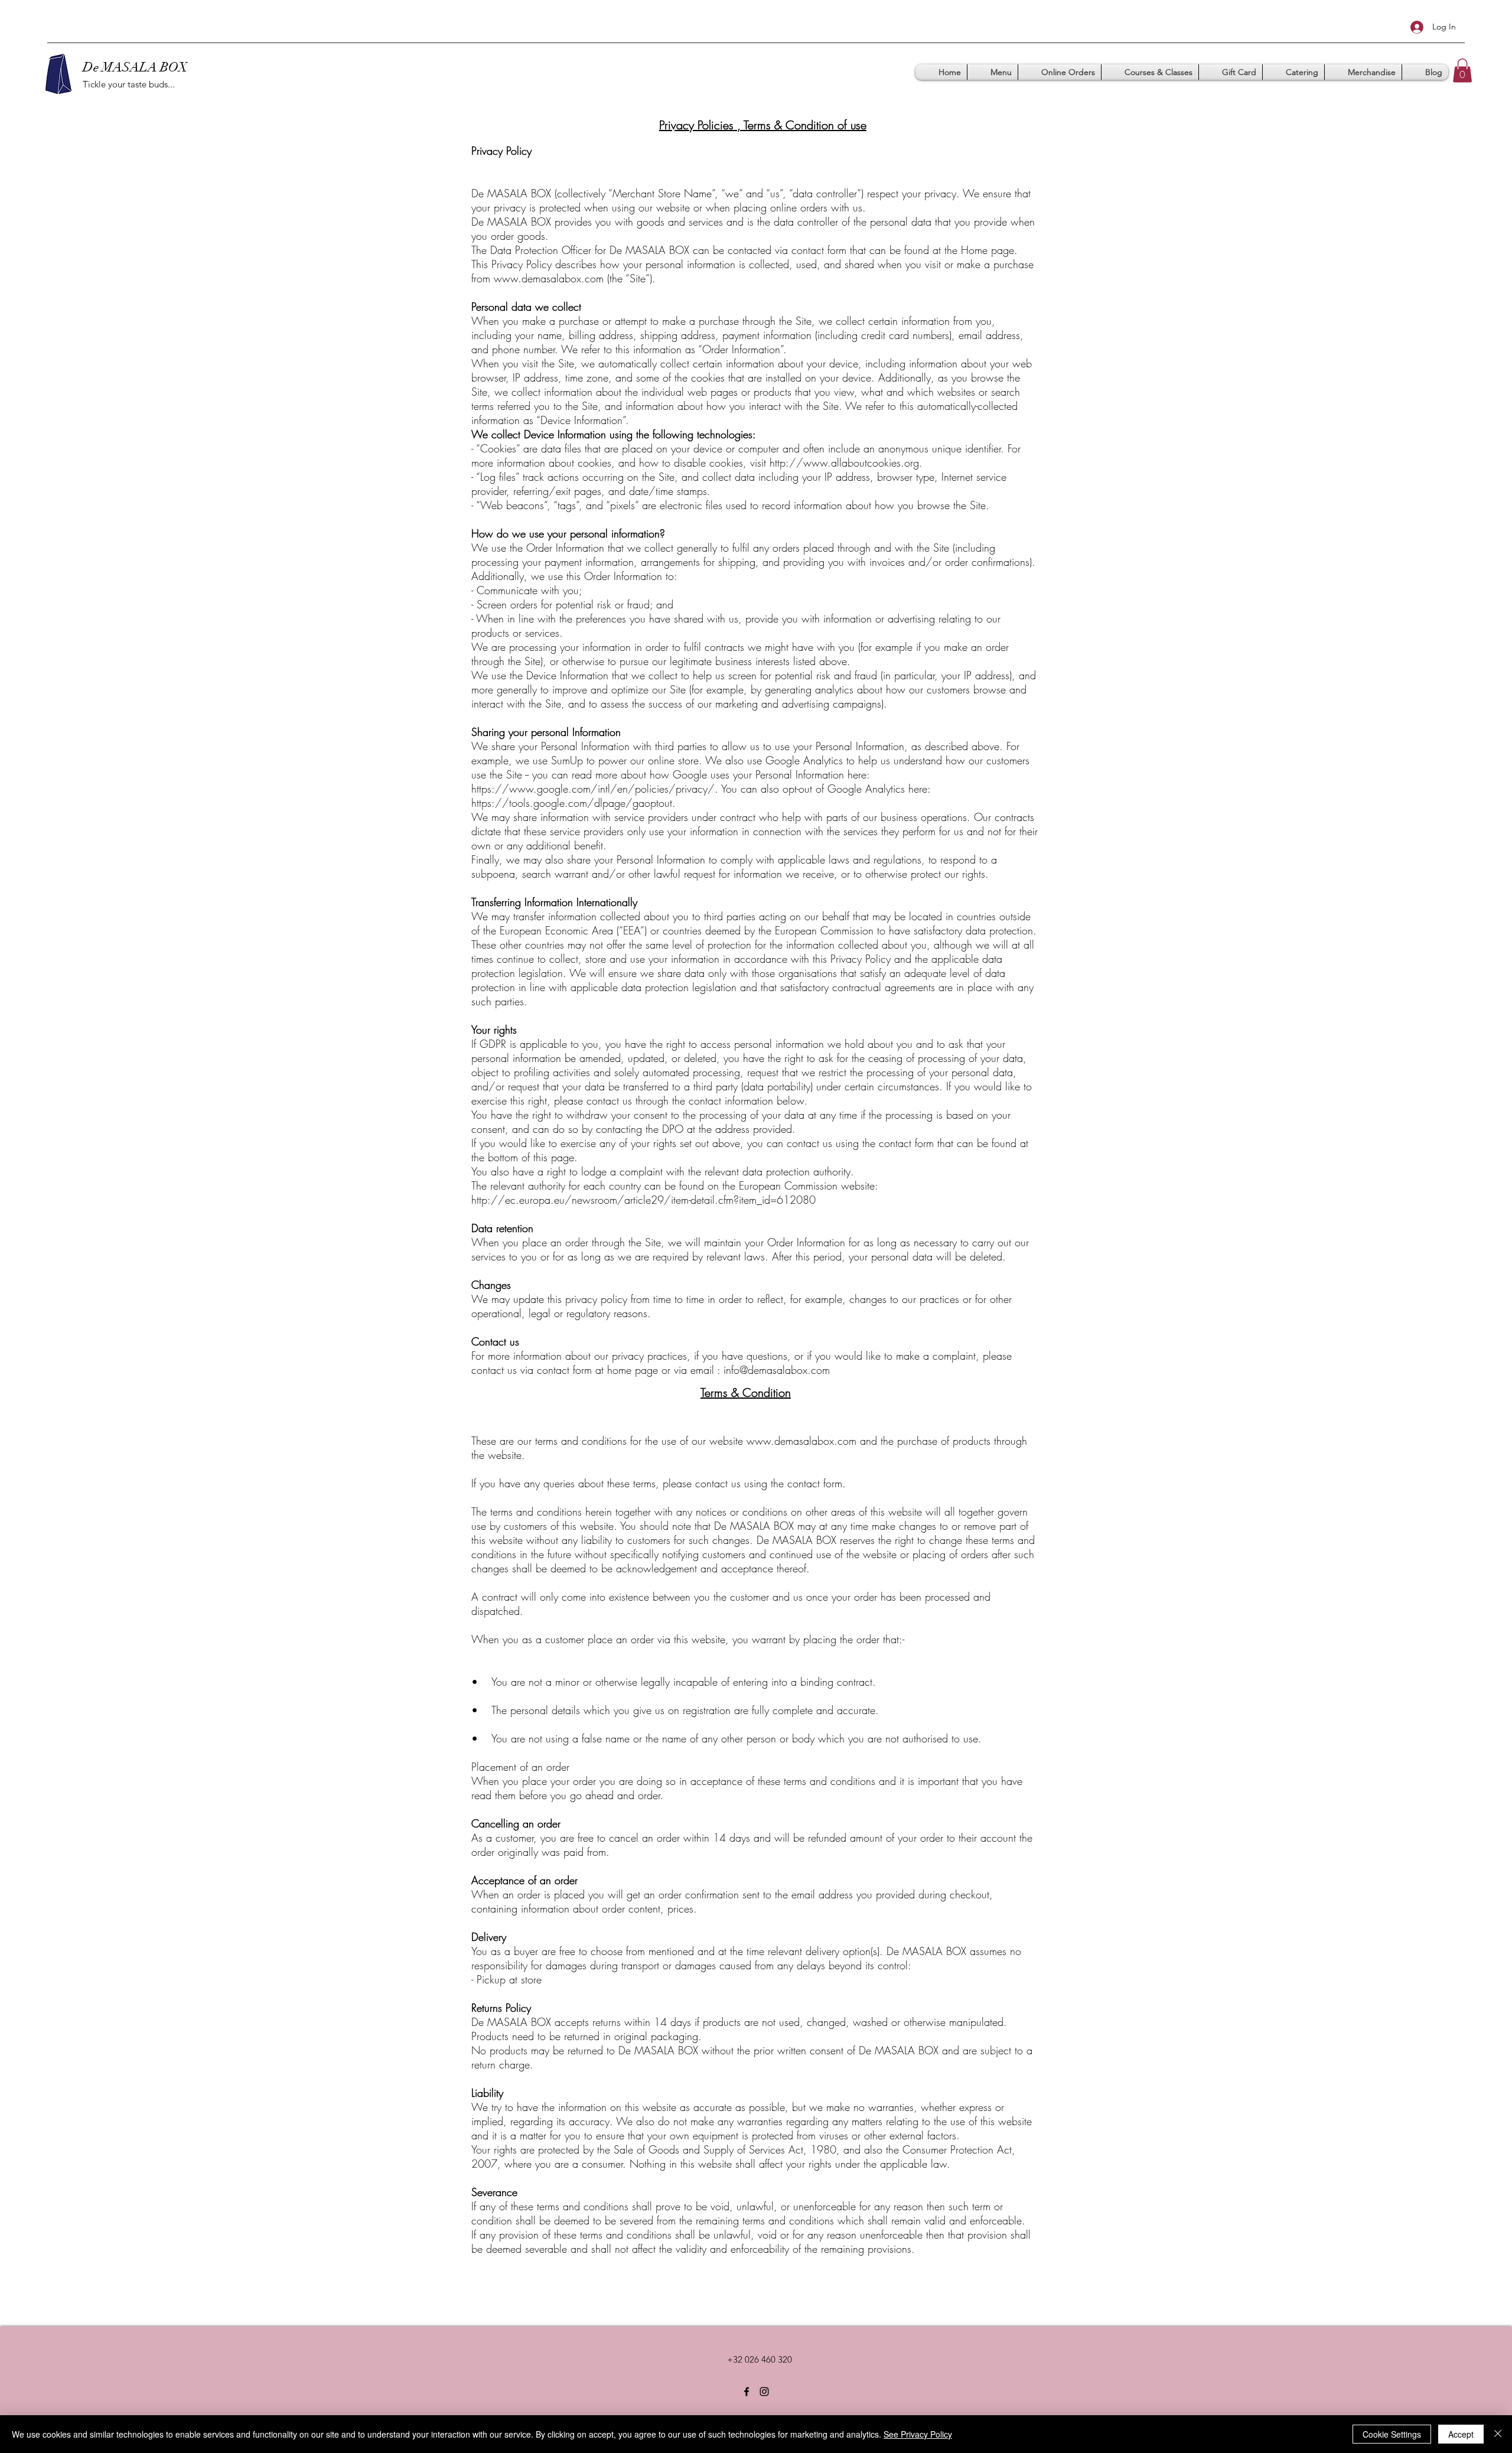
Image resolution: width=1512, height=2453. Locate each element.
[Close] (1498, 2434)
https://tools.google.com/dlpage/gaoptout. (573, 803)
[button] (1462, 71)
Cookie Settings (1392, 2434)
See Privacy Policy (918, 2434)
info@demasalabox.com (777, 1370)
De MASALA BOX (135, 67)
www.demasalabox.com (549, 278)
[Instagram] (764, 2392)
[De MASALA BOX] (747, 2392)
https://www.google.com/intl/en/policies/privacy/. (595, 789)
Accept (1461, 2434)
